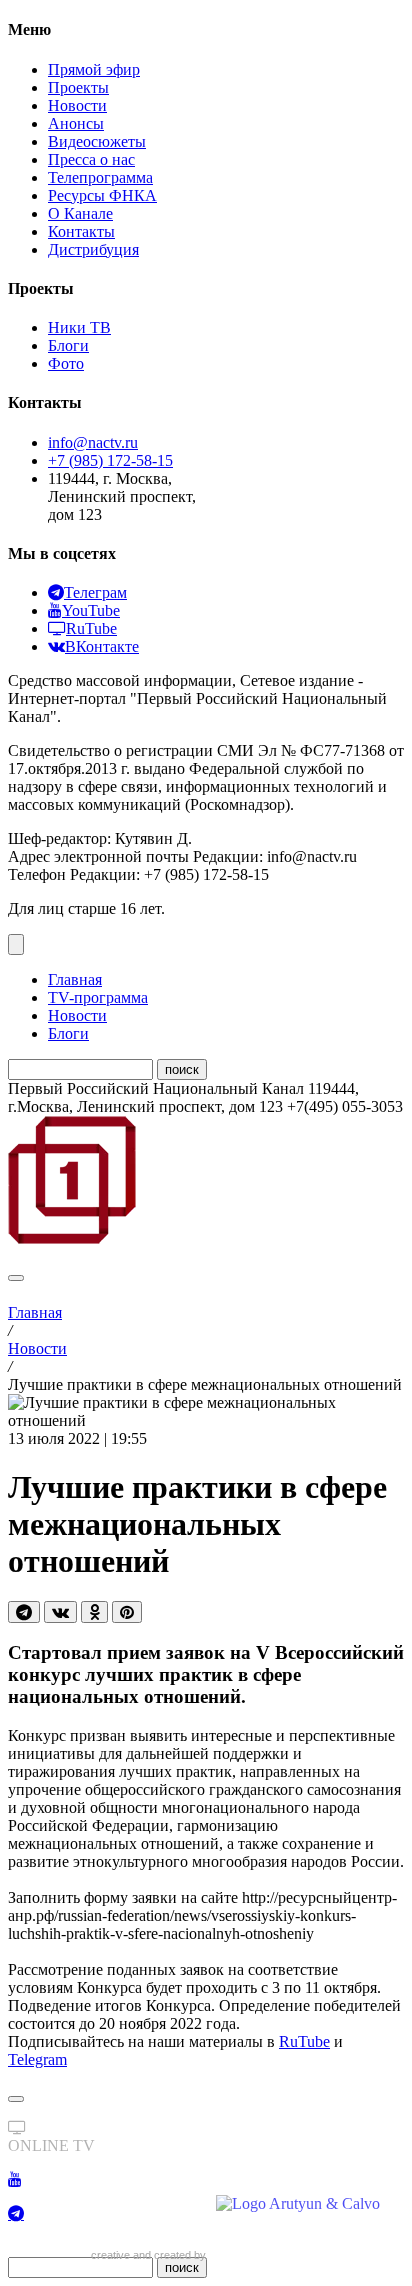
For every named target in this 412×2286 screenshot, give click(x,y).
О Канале (80, 213)
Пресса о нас (91, 159)
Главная (75, 979)
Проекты (78, 87)
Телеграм (95, 592)
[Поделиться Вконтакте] (60, 1612)
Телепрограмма (100, 177)
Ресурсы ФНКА (102, 195)
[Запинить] (127, 1612)
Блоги (68, 345)
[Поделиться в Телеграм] (24, 1612)
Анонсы (76, 123)
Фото (66, 363)
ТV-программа (98, 997)
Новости (77, 105)
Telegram (37, 2059)
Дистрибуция (93, 249)
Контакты (81, 231)
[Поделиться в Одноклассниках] (94, 1612)
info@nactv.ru (93, 442)
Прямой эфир (94, 69)
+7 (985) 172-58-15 (110, 460)
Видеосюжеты (97, 141)
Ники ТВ (79, 327)
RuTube (91, 628)
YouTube (91, 610)
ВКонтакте (102, 646)
